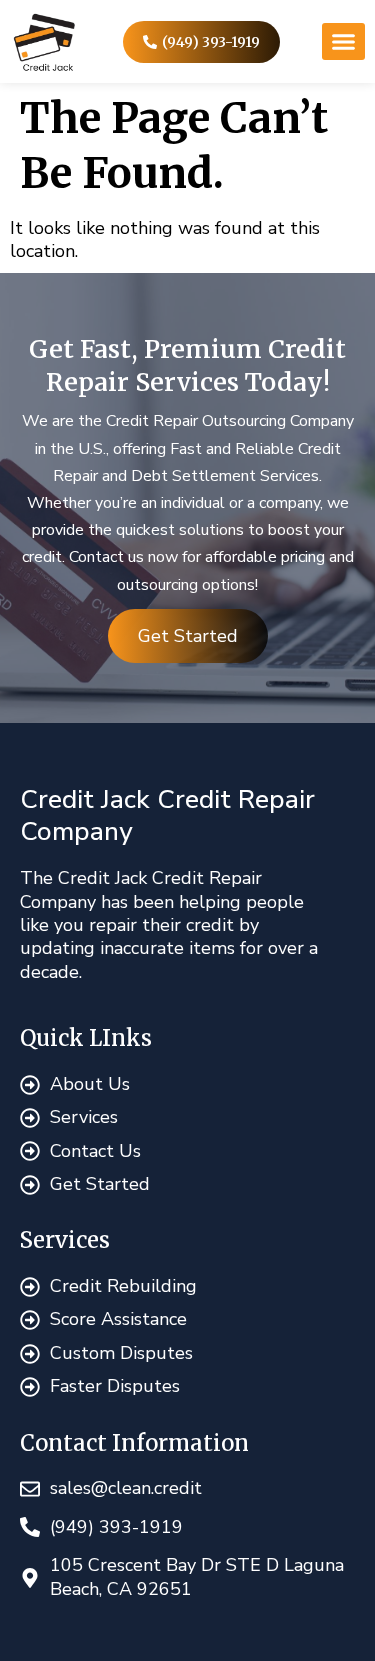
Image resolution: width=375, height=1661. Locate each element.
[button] (343, 42)
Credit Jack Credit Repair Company (167, 815)
